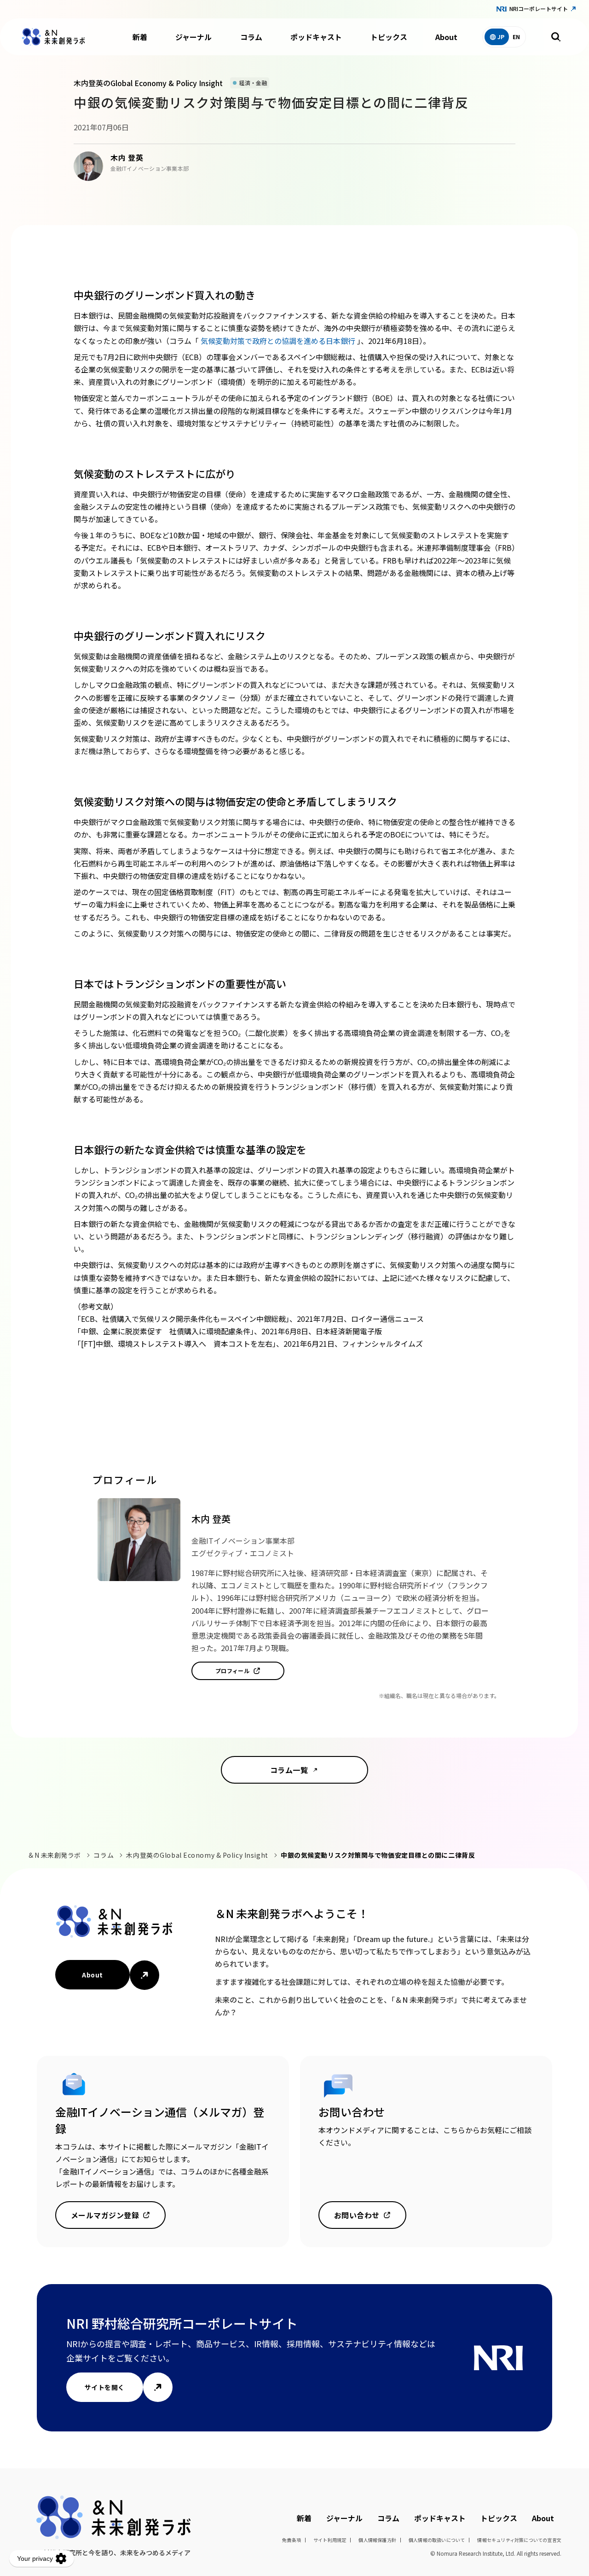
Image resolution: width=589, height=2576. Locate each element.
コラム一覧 (289, 1770)
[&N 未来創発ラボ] (53, 37)
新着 (140, 37)
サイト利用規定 (330, 2540)
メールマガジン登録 (105, 2215)
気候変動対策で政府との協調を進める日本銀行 (279, 341)
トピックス (389, 37)
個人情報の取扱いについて (437, 2540)
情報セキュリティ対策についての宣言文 (519, 2540)
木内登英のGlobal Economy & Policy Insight (197, 1855)
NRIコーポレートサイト (539, 9)
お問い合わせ (357, 2215)
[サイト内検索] (556, 37)
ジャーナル (193, 37)
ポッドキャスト (316, 37)
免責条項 (292, 2540)
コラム (251, 37)
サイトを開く (105, 2387)
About (446, 37)
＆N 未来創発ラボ (54, 1855)
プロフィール (233, 1671)
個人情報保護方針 (377, 2540)
